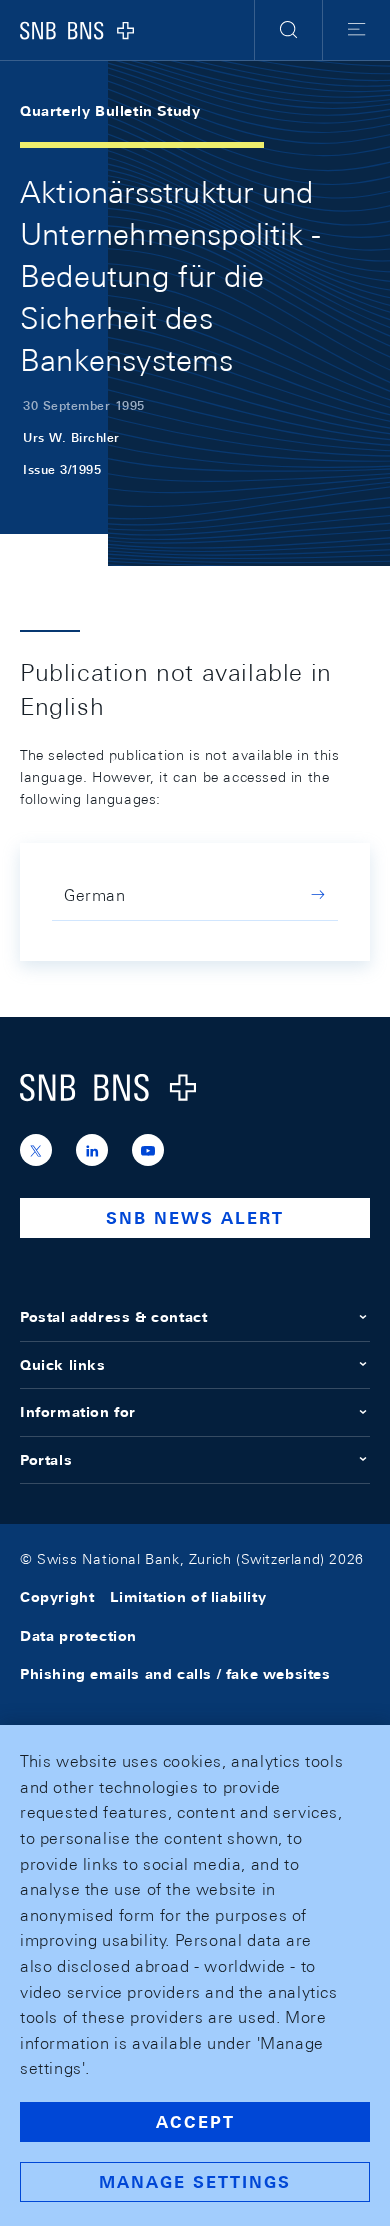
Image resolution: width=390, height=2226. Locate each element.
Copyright (57, 1597)
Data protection (78, 1636)
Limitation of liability (188, 1597)
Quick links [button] (63, 1365)
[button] (288, 30)
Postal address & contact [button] (113, 1317)
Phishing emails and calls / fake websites (175, 1674)
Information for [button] (78, 1412)
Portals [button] (46, 1460)
